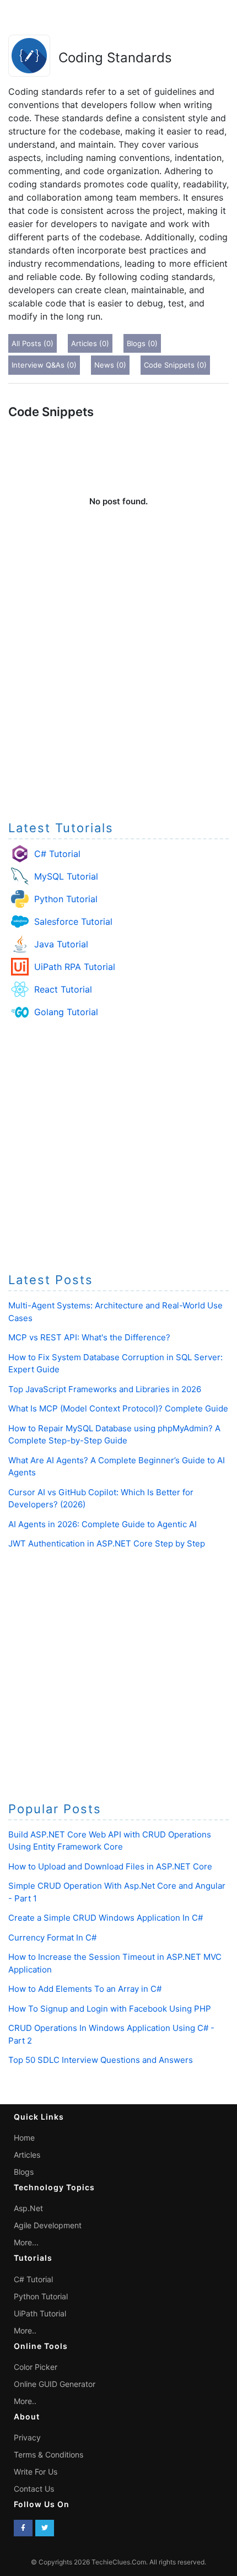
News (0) (110, 365)
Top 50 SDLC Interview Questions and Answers (101, 2060)
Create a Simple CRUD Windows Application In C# (106, 1918)
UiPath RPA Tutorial (75, 967)
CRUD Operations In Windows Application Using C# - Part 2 (111, 2034)
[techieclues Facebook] (23, 2528)
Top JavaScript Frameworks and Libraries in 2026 (105, 1389)
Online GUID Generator (55, 2384)
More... (26, 2242)
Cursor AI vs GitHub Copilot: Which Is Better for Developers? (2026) (101, 1499)
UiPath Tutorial (40, 2313)
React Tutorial (63, 989)
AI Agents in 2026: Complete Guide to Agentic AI (103, 1524)
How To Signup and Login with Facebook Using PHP (110, 2009)
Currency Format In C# (52, 1938)
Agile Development (48, 2225)
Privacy (27, 2437)
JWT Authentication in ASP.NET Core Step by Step (107, 1543)
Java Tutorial (61, 944)
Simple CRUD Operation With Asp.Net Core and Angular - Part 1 (117, 1892)
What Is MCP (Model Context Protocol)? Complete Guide (118, 1408)
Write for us (36, 2472)
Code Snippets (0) (175, 365)
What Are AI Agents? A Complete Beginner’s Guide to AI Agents (117, 1467)
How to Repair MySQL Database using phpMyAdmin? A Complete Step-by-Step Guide (114, 1435)
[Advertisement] (118, 687)
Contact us (34, 2489)
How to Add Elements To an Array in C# (85, 1989)
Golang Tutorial (66, 1012)
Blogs (24, 2172)
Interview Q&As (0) (44, 365)
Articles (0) (90, 343)
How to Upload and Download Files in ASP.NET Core (110, 1866)
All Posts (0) (33, 343)
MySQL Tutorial (66, 876)
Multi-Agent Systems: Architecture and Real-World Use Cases (115, 1312)
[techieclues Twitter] (45, 2528)
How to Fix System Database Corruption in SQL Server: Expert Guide (115, 1364)
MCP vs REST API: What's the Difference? (89, 1337)
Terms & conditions (49, 2454)
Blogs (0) (142, 343)
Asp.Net (28, 2208)
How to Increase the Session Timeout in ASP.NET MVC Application (115, 1963)
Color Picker (36, 2367)
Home (24, 2138)
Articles (27, 2155)
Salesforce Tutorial (73, 921)
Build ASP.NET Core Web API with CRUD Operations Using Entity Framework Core (110, 1841)
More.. (25, 2330)
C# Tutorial (57, 854)
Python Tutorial (66, 899)
